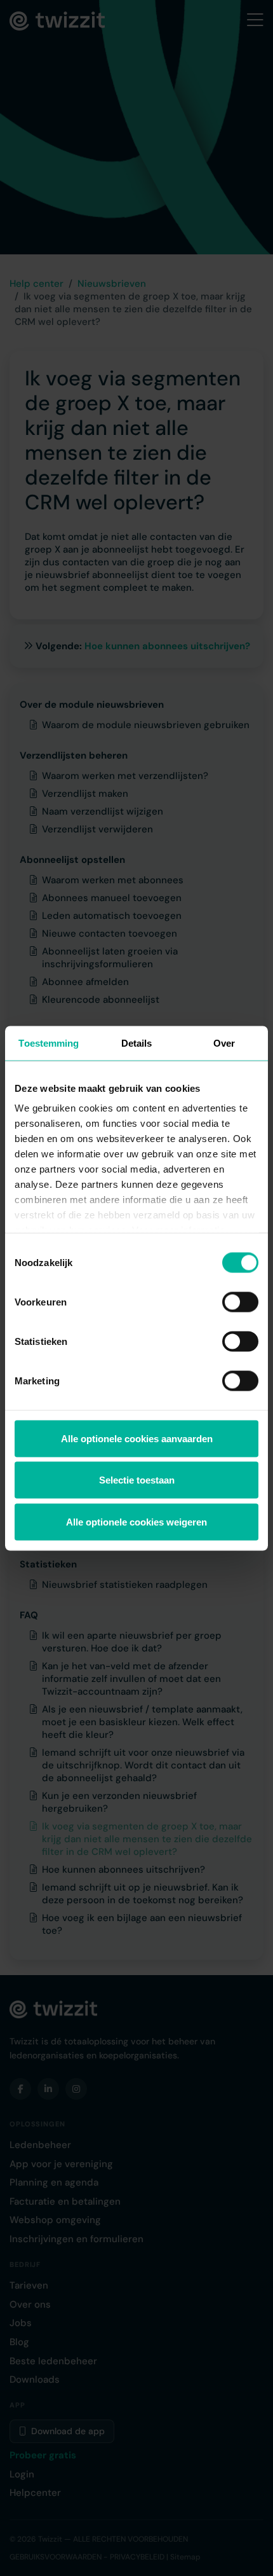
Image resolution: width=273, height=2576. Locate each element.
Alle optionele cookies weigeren (136, 1521)
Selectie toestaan (137, 1480)
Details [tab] (137, 1043)
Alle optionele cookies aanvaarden (137, 1438)
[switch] (240, 1302)
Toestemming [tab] (49, 1043)
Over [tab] (224, 1043)
